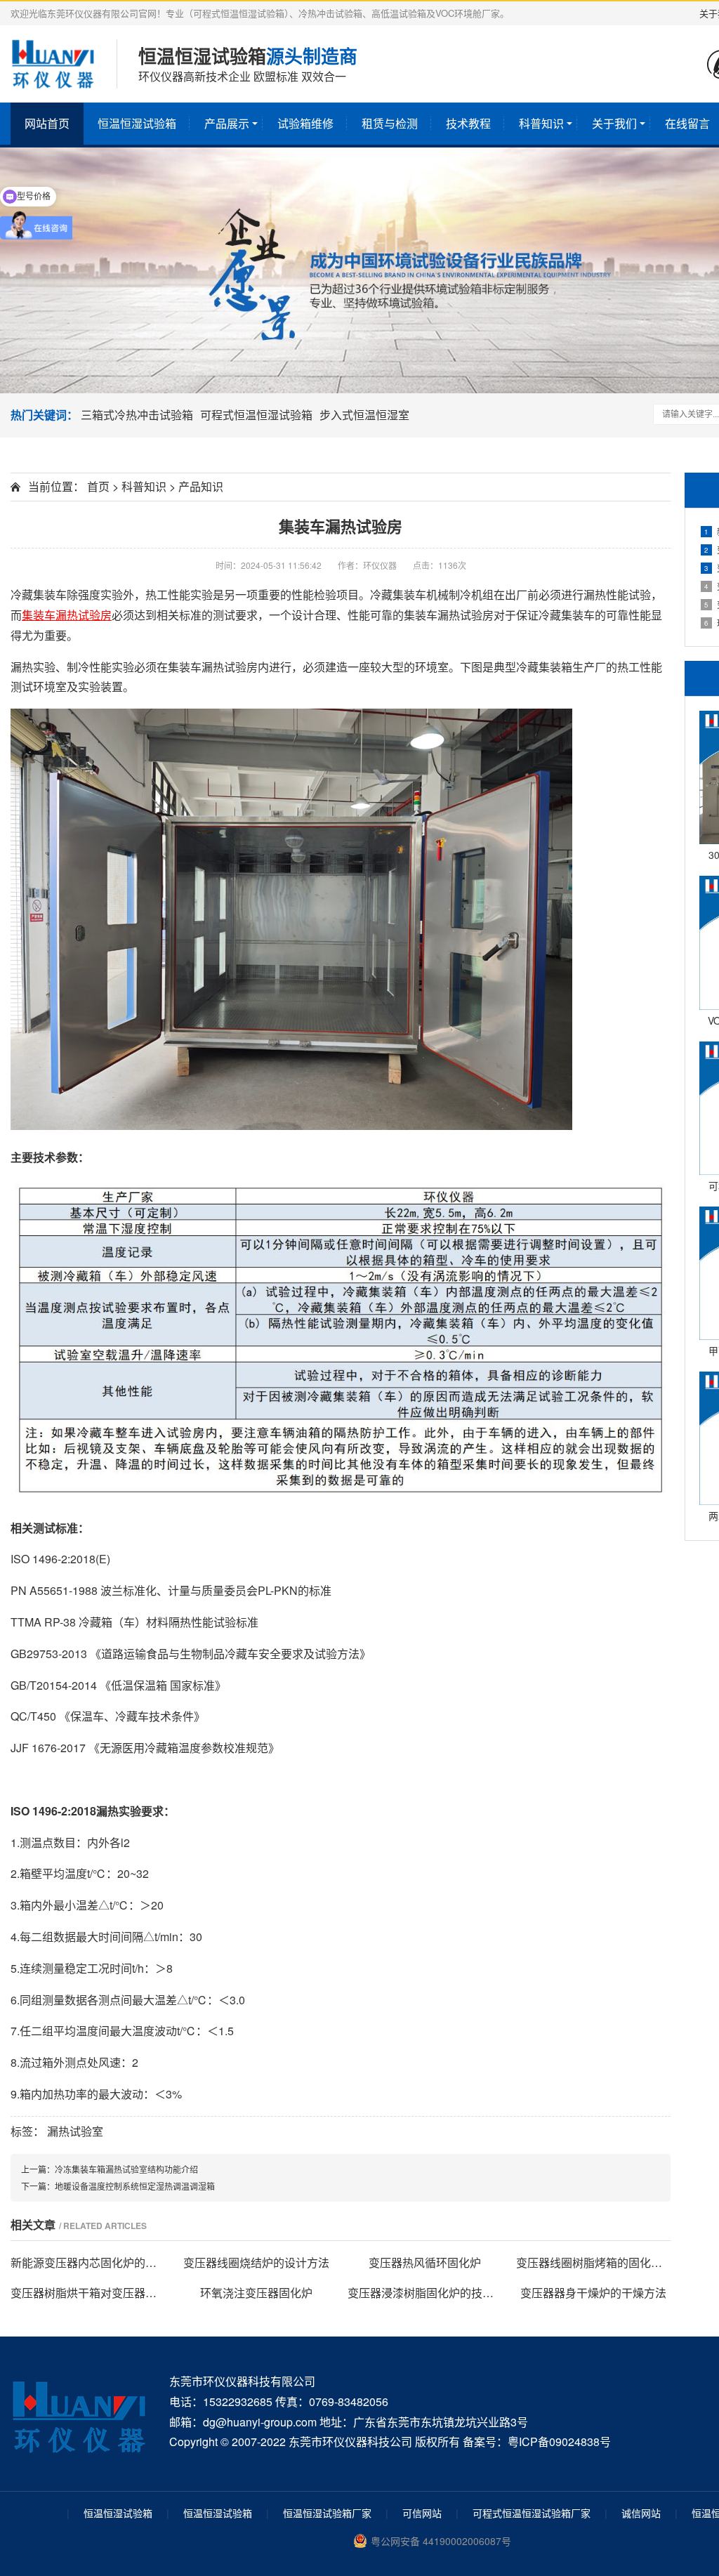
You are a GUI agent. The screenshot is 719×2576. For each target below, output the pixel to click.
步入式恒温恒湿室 (364, 415)
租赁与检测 (390, 123)
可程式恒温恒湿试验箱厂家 (532, 2513)
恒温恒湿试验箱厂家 (327, 2513)
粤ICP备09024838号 (559, 2442)
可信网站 (422, 2513)
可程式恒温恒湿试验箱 (256, 415)
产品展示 (227, 123)
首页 (98, 486)
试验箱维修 (305, 123)
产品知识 (201, 486)
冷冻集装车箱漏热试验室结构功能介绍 (126, 2169)
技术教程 (468, 123)
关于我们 (614, 123)
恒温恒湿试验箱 (137, 123)
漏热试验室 (75, 2131)
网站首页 (47, 123)
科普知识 (541, 123)
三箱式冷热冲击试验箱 (137, 415)
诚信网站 (641, 2513)
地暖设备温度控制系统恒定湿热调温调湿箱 (135, 2186)
